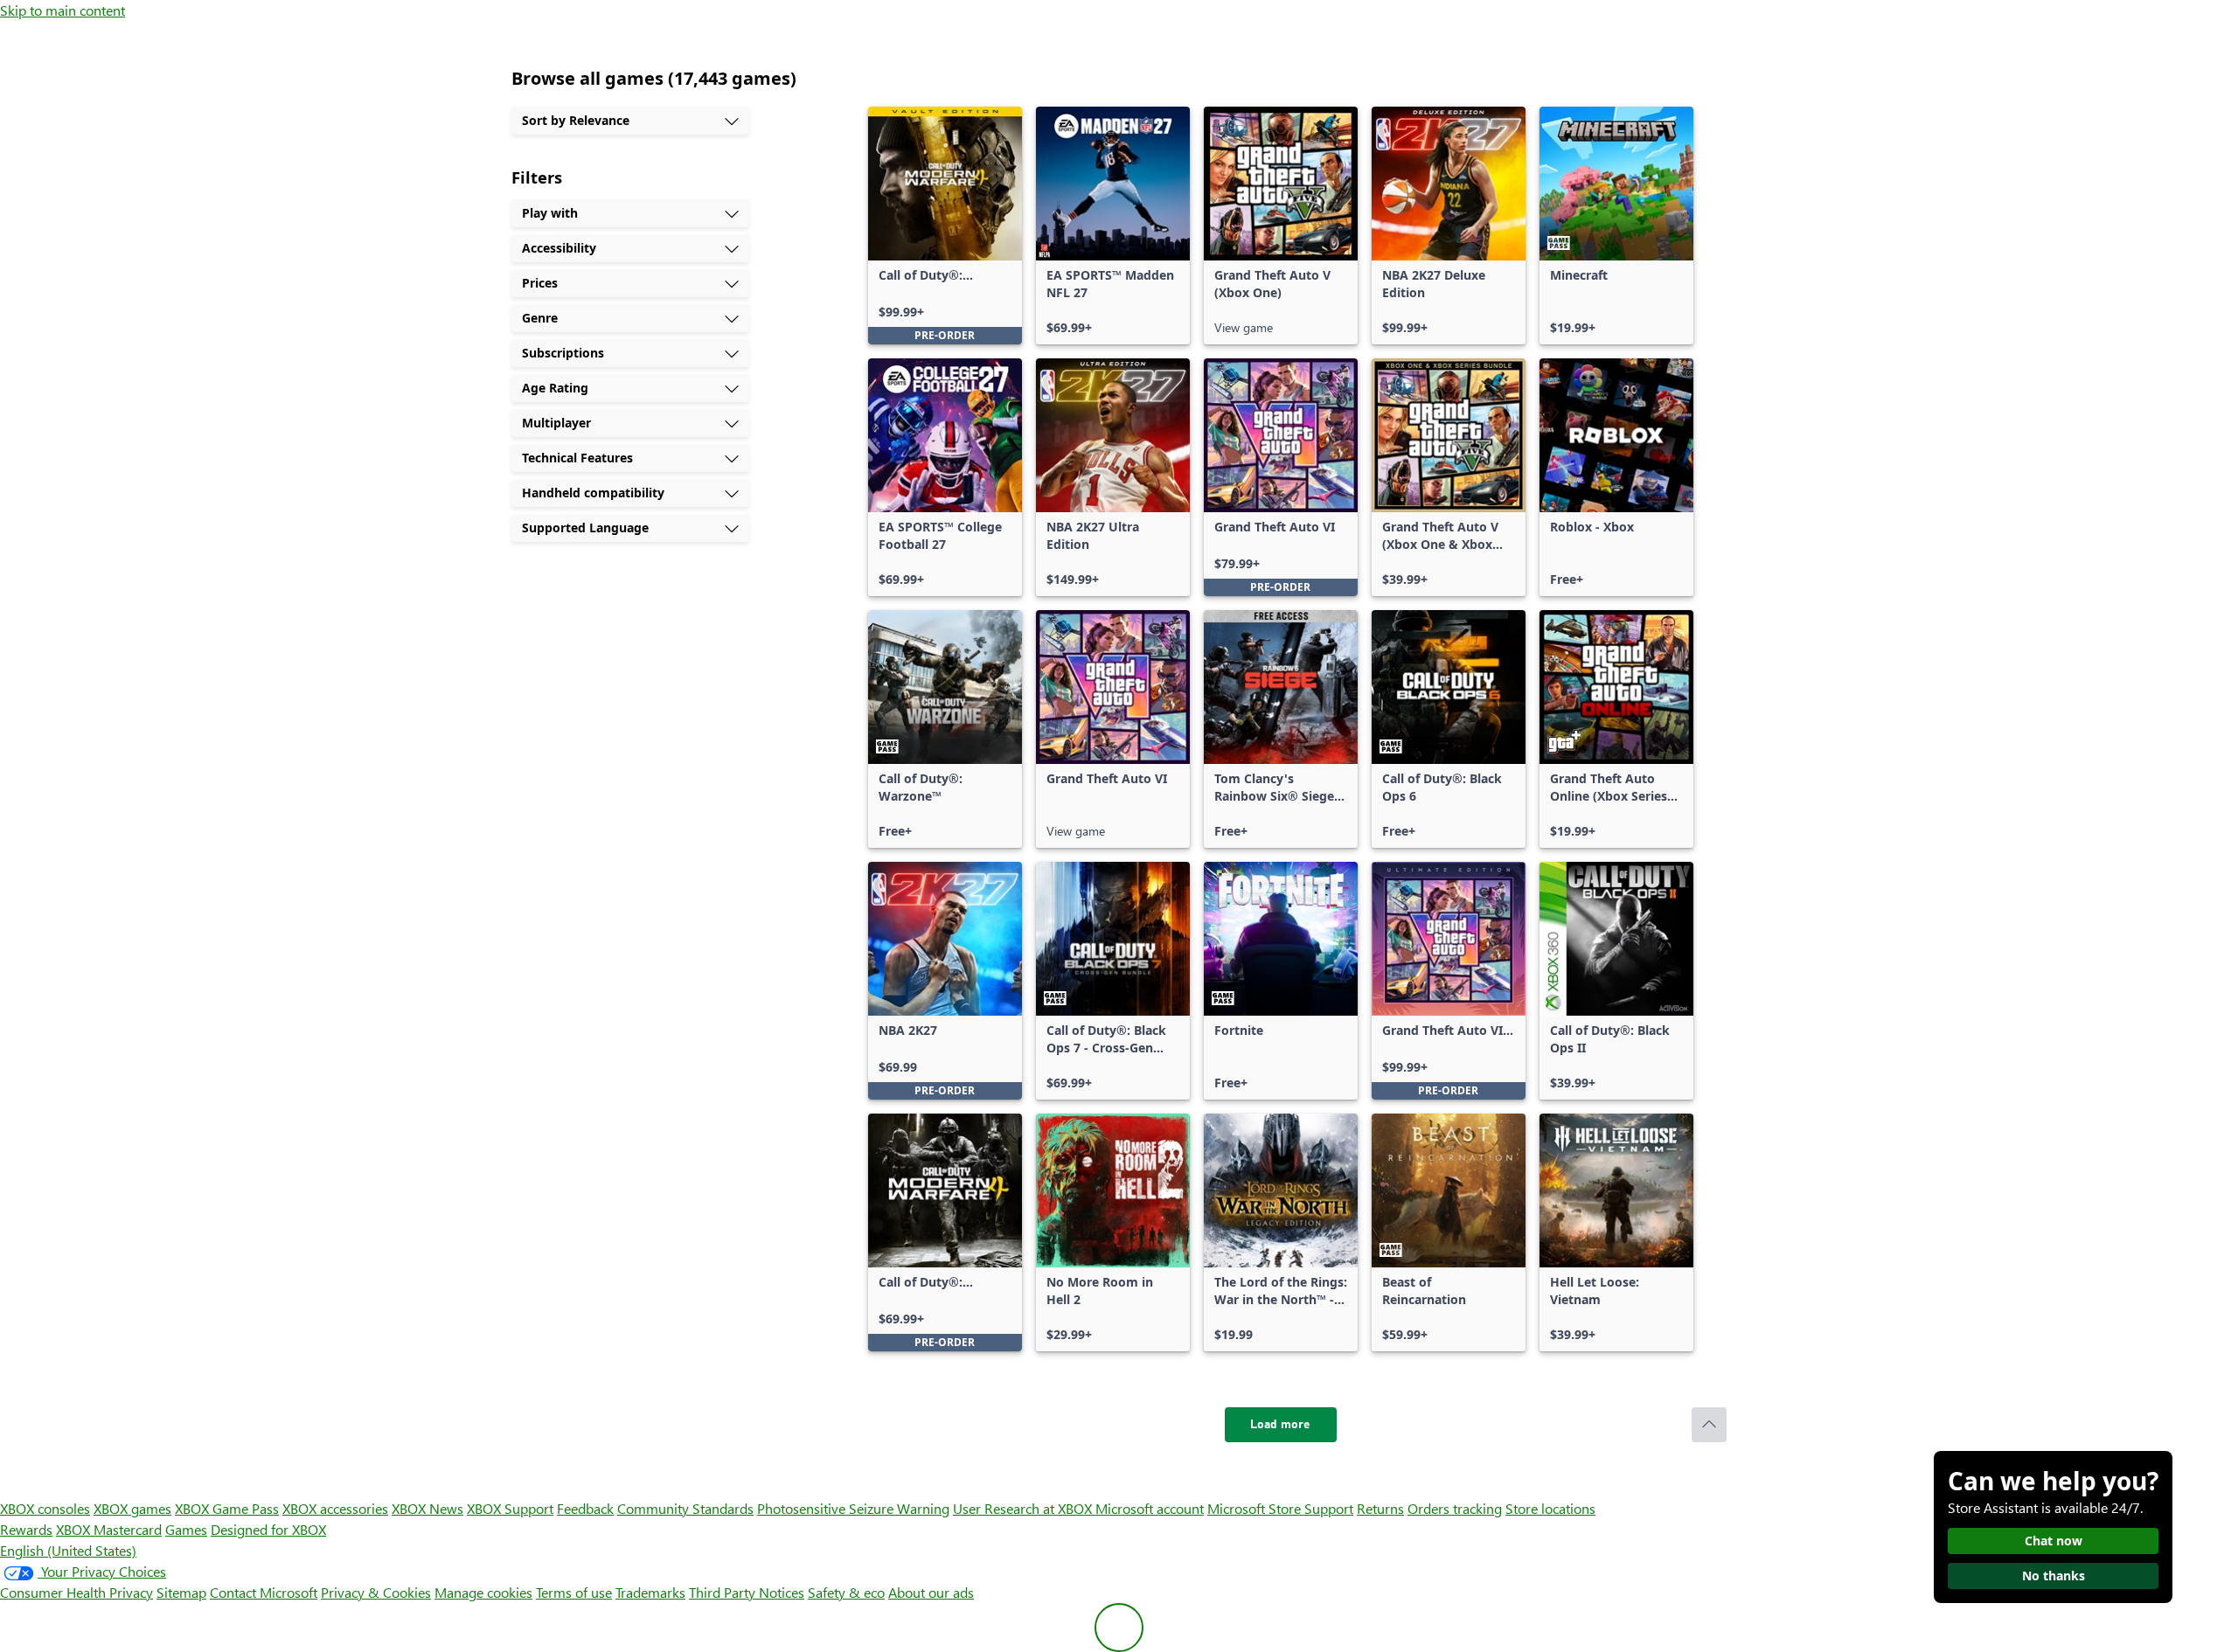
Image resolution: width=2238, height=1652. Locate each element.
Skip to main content (63, 10)
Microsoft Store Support (1280, 1508)
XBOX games (132, 1508)
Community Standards (685, 1508)
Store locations (1550, 1508)
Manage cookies (483, 1592)
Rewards (26, 1529)
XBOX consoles (45, 1508)
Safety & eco (846, 1592)
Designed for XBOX (268, 1529)
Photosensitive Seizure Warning (853, 1508)
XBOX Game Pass (227, 1508)
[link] (945, 226)
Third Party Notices (747, 1592)
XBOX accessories (335, 1508)
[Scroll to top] (1709, 1425)
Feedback (585, 1508)
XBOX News (427, 1508)
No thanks (2054, 1576)
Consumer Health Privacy (76, 1592)
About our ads (931, 1592)
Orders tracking (1455, 1508)
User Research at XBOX (1024, 1508)
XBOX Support (510, 1508)
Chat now (2054, 1541)
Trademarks (650, 1592)
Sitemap (181, 1592)
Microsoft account (1150, 1508)
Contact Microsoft (264, 1592)
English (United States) (68, 1550)
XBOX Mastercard (109, 1529)
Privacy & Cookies (376, 1592)
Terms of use (574, 1592)
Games (186, 1529)
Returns (1380, 1508)
